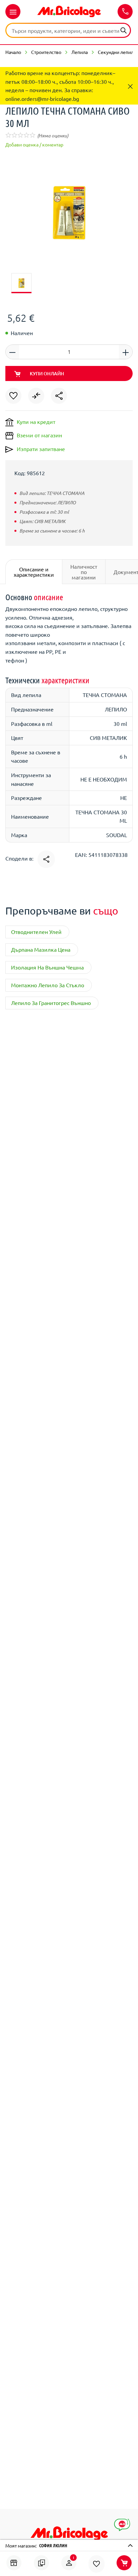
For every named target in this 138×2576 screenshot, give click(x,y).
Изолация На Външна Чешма (47, 967)
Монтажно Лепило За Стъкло (48, 985)
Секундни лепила (117, 52)
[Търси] (124, 30)
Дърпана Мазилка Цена (41, 949)
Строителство (46, 52)
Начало (13, 52)
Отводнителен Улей (36, 932)
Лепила (80, 52)
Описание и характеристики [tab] (34, 572)
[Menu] (13, 12)
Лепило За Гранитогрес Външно (51, 1003)
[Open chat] (122, 2525)
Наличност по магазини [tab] (84, 572)
